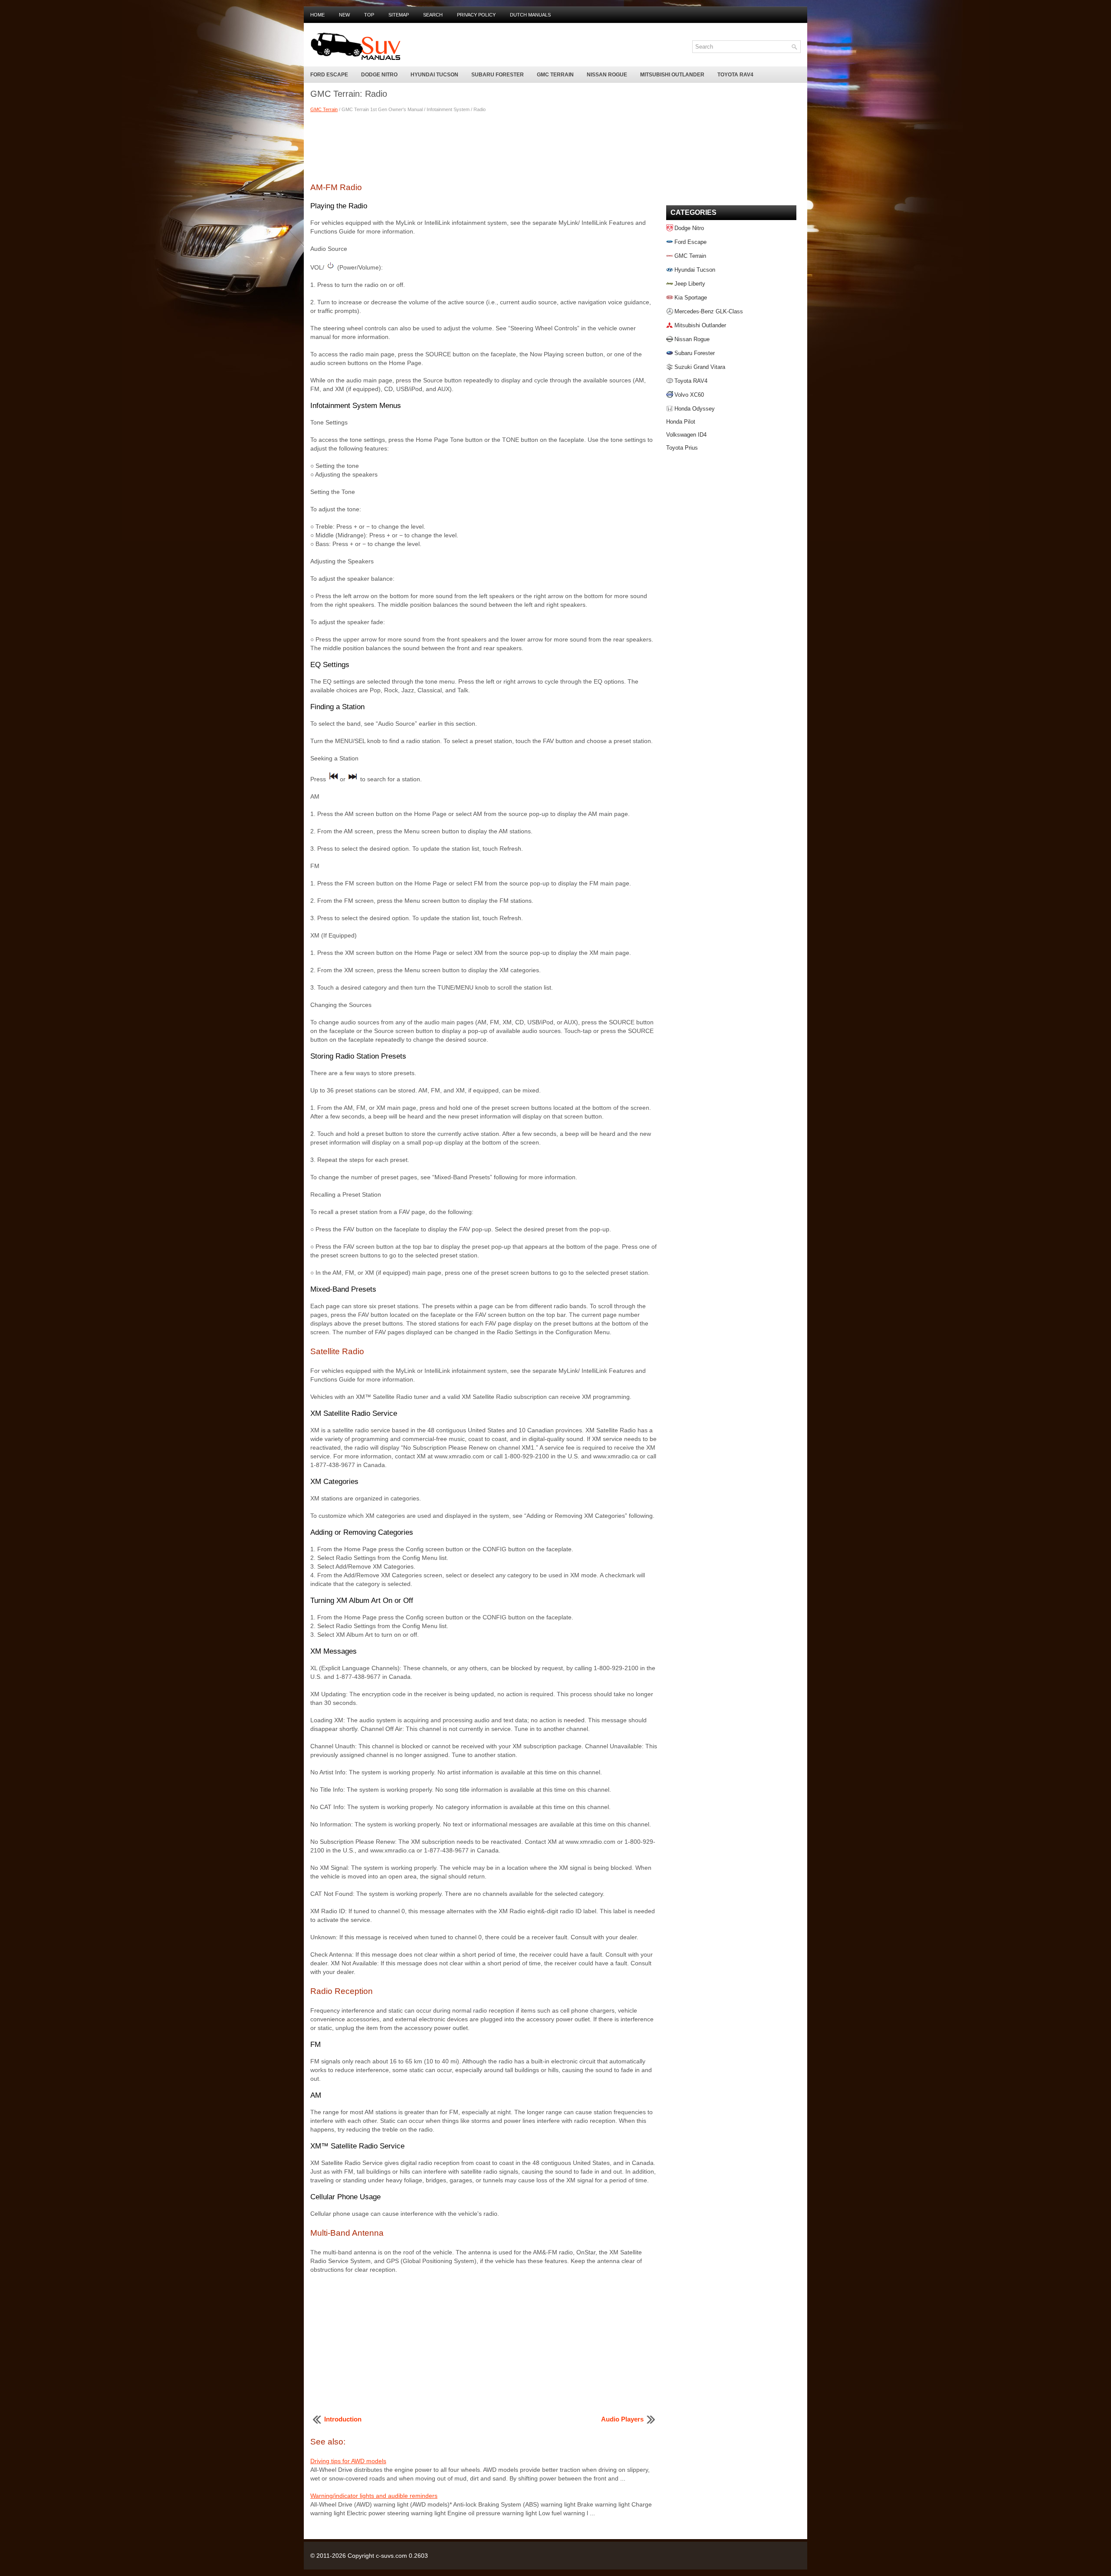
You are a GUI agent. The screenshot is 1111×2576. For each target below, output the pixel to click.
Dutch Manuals (530, 15)
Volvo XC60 (689, 395)
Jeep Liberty (690, 284)
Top (369, 15)
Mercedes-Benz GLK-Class (709, 311)
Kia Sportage (691, 298)
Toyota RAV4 (735, 75)
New (344, 15)
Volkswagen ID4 (686, 435)
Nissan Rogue (607, 75)
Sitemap (399, 15)
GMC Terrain (555, 75)
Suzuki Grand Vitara (700, 367)
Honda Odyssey (695, 409)
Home (317, 15)
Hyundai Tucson (434, 75)
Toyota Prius (682, 448)
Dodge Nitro (379, 75)
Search (433, 15)
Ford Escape (329, 75)
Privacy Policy (476, 15)
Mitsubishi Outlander (672, 75)
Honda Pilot (681, 422)
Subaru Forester (498, 75)
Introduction (343, 2419)
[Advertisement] (484, 146)
